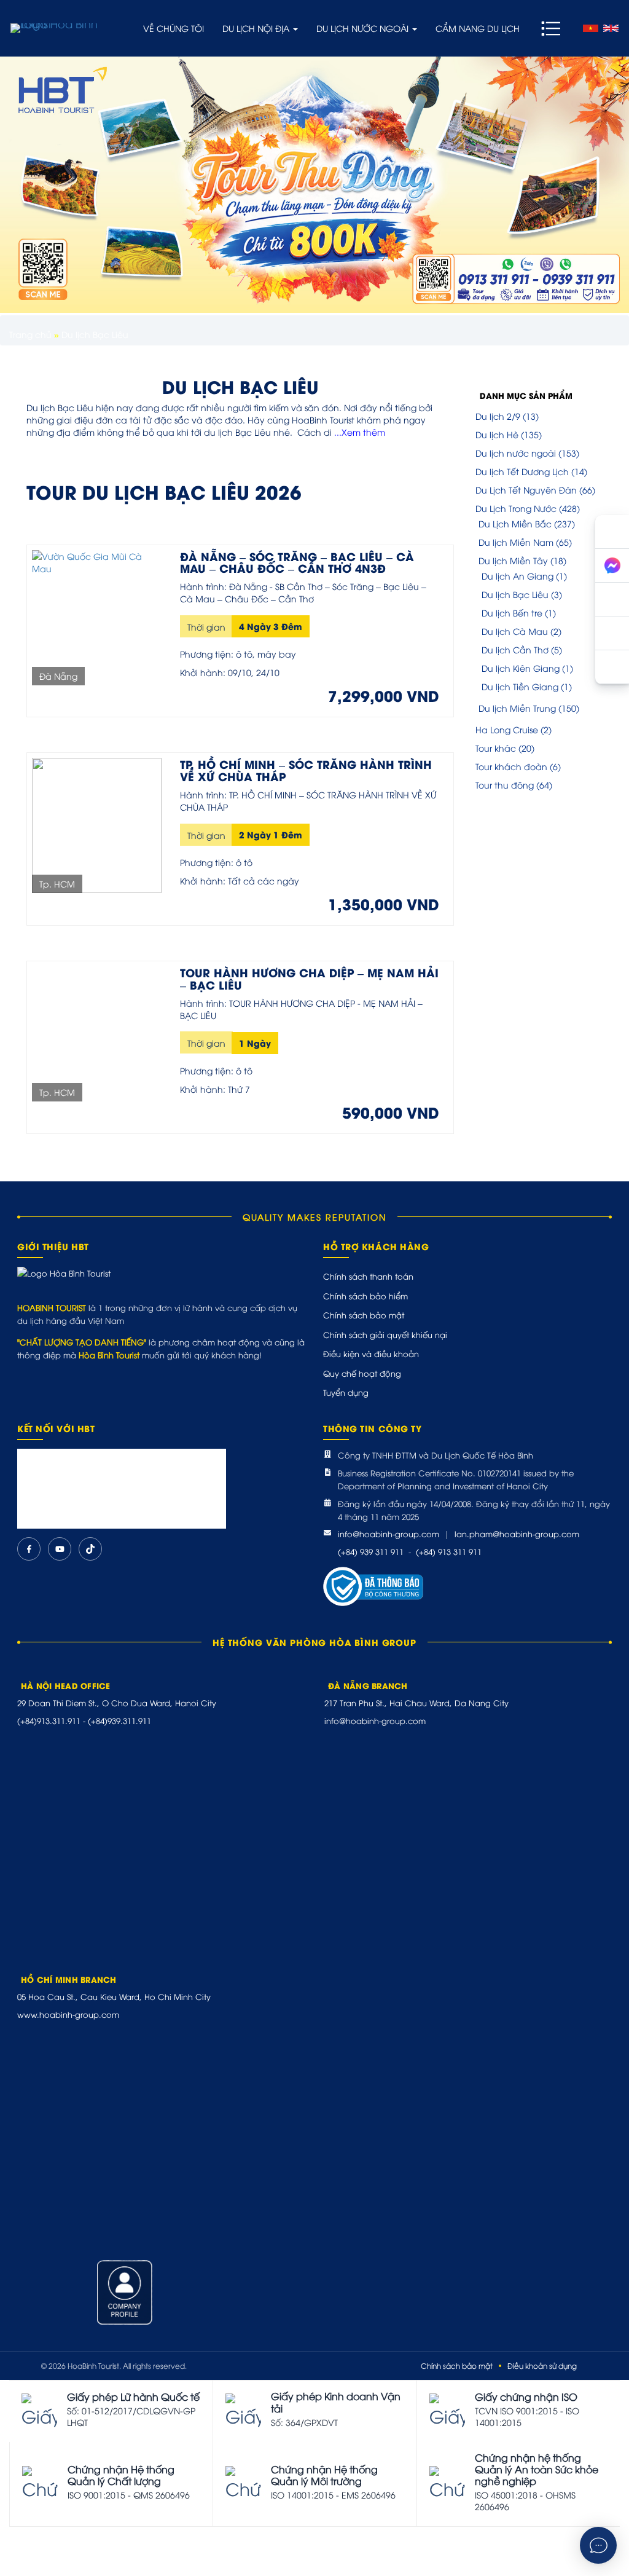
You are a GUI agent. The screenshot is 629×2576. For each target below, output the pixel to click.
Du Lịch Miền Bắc (515, 523)
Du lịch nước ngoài (364, 28)
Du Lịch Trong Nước (516, 508)
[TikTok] (90, 1549)
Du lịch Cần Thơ (515, 649)
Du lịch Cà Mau (515, 631)
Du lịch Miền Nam (516, 542)
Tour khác (496, 748)
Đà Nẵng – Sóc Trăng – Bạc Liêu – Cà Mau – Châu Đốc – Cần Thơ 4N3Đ (297, 562)
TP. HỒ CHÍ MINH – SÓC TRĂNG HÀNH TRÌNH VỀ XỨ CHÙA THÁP (306, 770)
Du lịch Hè (497, 434)
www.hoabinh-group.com (68, 2014)
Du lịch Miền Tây (513, 560)
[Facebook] (29, 1549)
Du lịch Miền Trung (517, 708)
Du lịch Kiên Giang (521, 668)
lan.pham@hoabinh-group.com (517, 1534)
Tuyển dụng (346, 1392)
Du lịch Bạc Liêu (515, 594)
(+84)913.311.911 (49, 1720)
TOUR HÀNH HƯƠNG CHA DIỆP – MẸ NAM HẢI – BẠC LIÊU (309, 978)
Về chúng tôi (174, 28)
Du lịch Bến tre (512, 612)
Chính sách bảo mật (364, 1315)
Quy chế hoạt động (362, 1373)
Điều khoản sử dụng (542, 2365)
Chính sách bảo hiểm (365, 1296)
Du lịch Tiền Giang (520, 686)
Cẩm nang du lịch (478, 28)
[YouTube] (60, 1549)
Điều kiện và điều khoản (371, 1353)
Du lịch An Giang (518, 576)
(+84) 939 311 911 (371, 1551)
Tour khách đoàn (511, 766)
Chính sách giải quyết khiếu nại (385, 1334)
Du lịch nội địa (257, 28)
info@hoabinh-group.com (389, 1534)
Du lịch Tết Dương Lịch (522, 471)
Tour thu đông (505, 785)
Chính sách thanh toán (368, 1276)
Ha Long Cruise (507, 729)
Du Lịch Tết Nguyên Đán (526, 490)
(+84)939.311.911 (119, 1720)
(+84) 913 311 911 (449, 1551)
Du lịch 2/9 (498, 416)
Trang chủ (30, 334)
